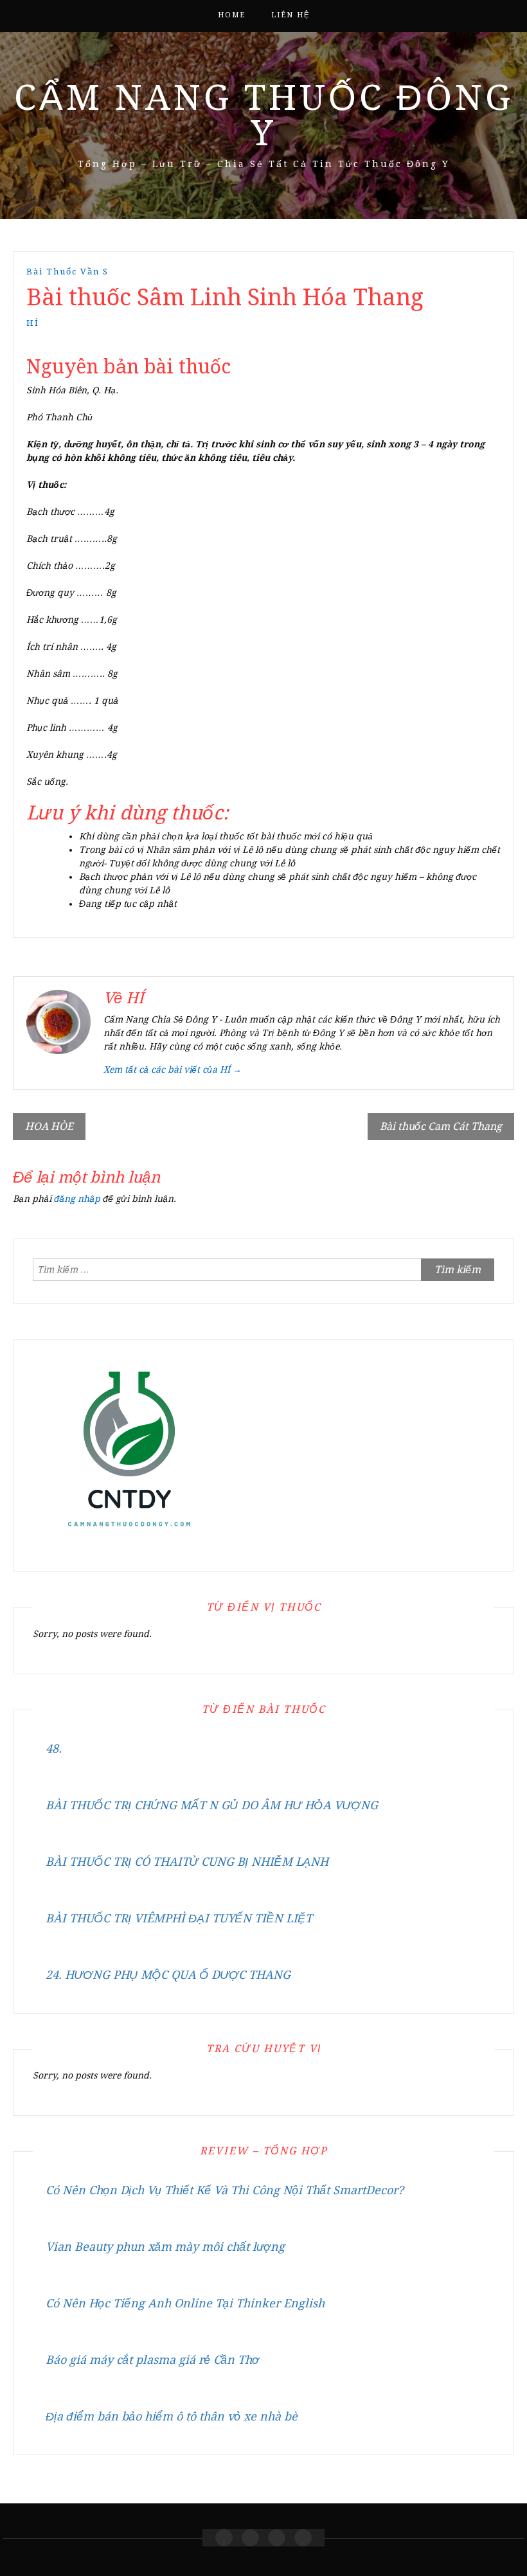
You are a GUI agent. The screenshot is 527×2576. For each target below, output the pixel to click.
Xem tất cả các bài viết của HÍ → (173, 1069)
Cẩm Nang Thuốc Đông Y (264, 115)
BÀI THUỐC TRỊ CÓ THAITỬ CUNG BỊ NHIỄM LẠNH (187, 1862)
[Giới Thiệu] (250, 2538)
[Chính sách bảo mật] (303, 2538)
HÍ (33, 323)
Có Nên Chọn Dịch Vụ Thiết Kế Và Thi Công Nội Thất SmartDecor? (225, 2190)
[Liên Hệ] (277, 2538)
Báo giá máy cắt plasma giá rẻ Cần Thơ (152, 2360)
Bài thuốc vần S (67, 272)
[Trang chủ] (224, 2538)
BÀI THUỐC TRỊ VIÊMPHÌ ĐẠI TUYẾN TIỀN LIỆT (179, 1918)
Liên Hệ (290, 15)
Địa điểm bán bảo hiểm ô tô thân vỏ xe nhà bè (172, 2416)
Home (232, 15)
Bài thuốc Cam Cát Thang (441, 1126)
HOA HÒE (49, 1126)
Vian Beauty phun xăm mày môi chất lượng (165, 2247)
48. (54, 1749)
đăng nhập (77, 1199)
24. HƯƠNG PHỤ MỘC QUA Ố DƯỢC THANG (168, 1975)
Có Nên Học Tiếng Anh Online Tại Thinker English (185, 2303)
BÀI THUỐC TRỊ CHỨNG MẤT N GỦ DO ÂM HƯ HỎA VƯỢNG (212, 1805)
